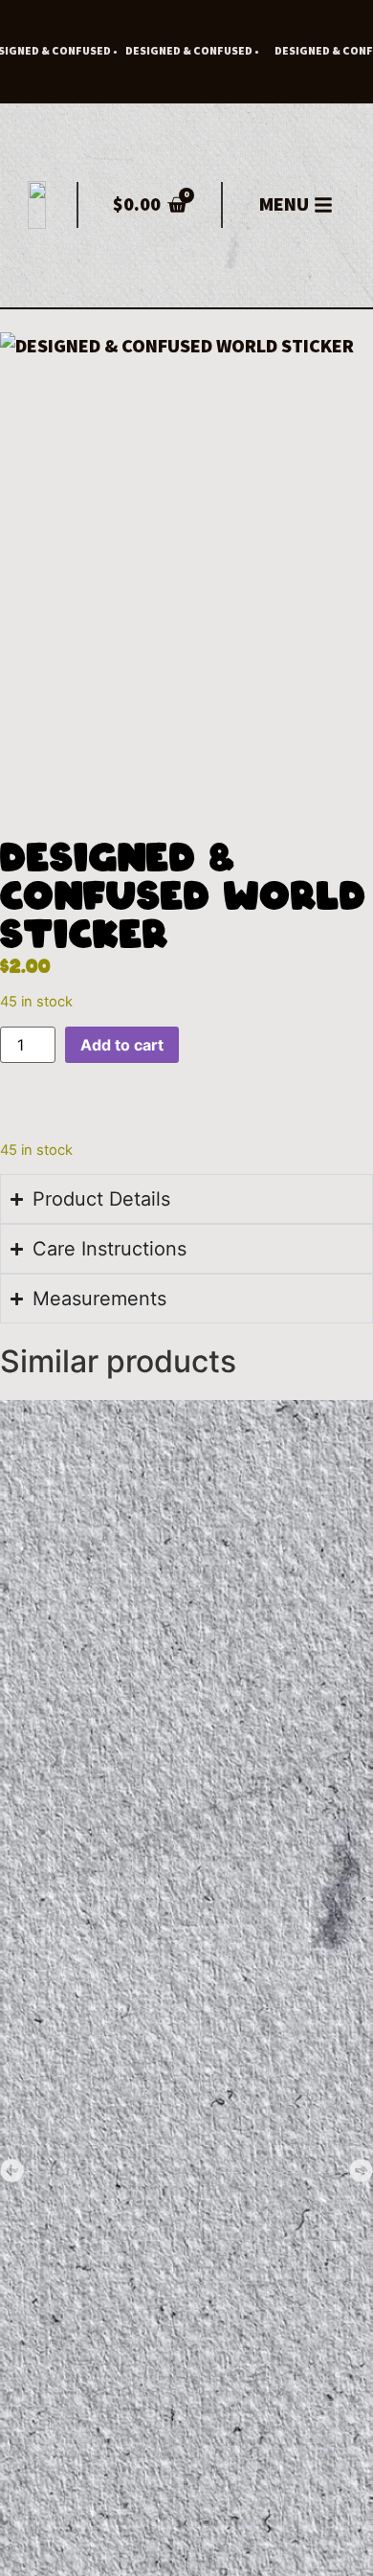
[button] (12, 2170)
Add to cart (122, 1045)
